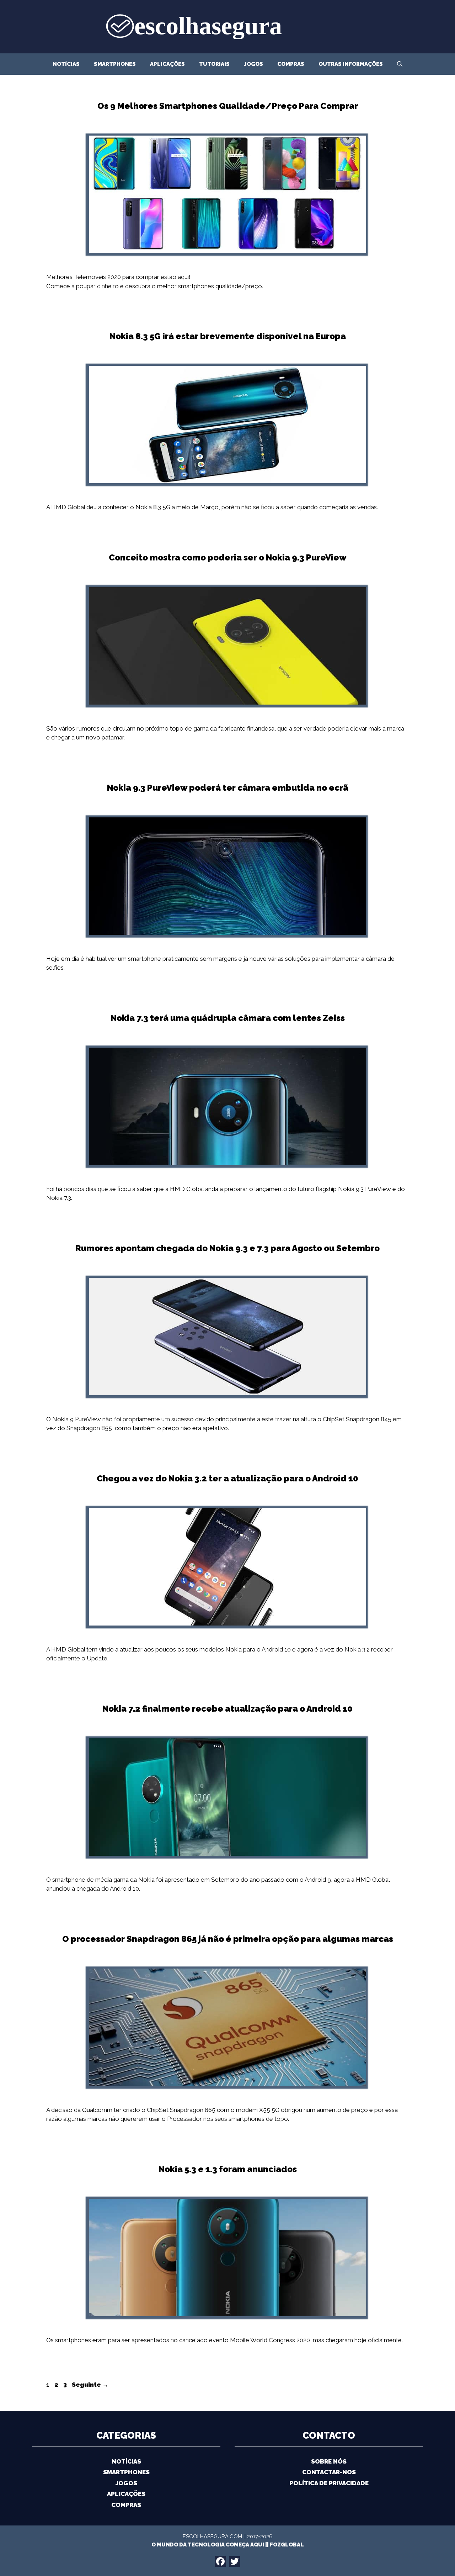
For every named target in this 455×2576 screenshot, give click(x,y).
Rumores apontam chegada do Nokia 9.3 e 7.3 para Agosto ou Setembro (227, 1248)
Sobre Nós (329, 2461)
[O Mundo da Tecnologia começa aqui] (227, 26)
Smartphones (115, 64)
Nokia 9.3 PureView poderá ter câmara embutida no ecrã (228, 788)
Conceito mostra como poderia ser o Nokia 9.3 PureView (228, 557)
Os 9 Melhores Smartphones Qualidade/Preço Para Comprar (228, 106)
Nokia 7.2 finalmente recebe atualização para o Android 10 (227, 1709)
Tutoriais (214, 64)
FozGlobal (287, 2545)
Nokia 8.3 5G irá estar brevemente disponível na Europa (228, 336)
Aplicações (167, 64)
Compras (291, 64)
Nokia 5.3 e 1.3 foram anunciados (228, 2169)
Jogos (253, 64)
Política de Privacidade (329, 2483)
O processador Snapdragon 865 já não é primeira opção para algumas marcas (228, 1939)
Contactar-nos (329, 2472)
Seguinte (90, 2385)
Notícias (66, 64)
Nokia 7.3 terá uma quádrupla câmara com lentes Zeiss (228, 1018)
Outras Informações (351, 64)
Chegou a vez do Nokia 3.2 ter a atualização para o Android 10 (227, 1478)
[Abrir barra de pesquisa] (400, 64)
